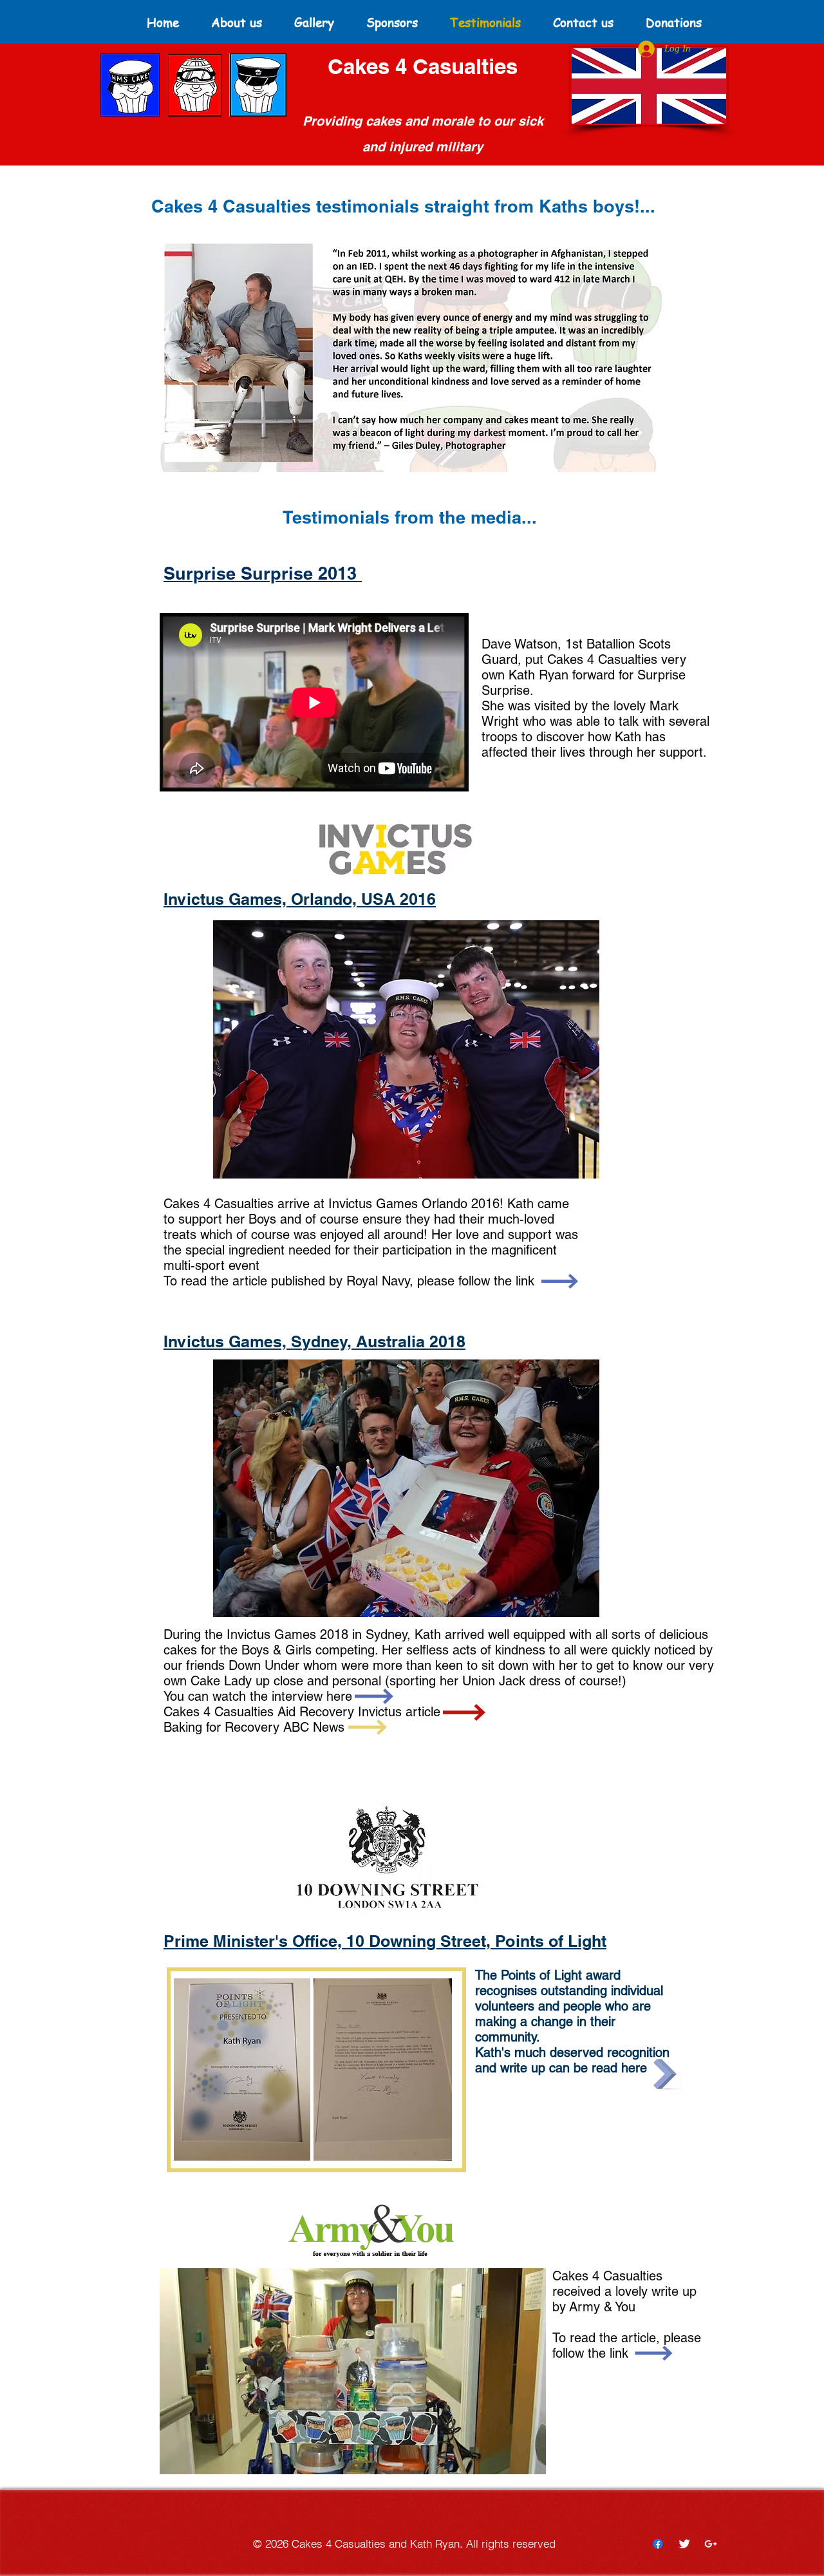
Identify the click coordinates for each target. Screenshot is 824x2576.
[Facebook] (658, 2544)
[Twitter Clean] (684, 2544)
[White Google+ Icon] (711, 2544)
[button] (413, 354)
